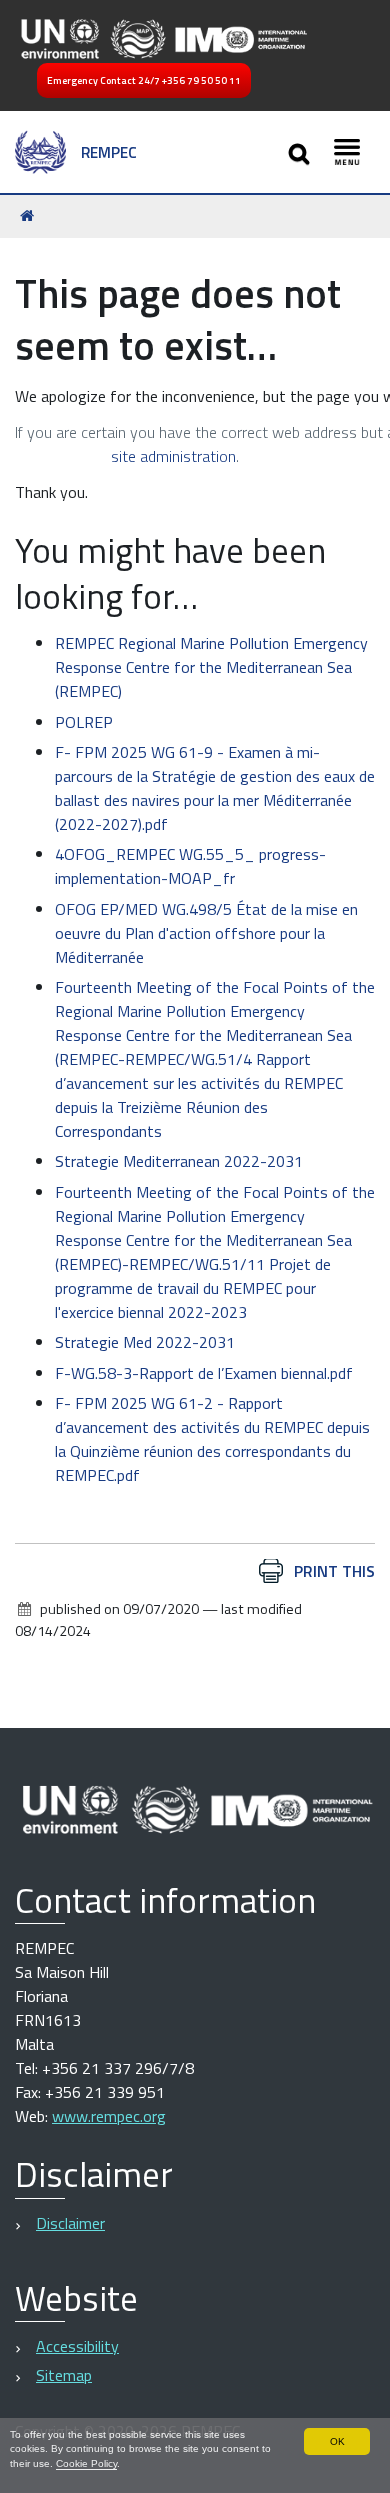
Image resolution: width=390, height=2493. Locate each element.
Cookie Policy (86, 2463)
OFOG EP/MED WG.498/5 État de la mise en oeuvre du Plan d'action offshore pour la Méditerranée (206, 933)
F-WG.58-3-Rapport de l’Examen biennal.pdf (204, 1373)
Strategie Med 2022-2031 (145, 1342)
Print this (334, 1571)
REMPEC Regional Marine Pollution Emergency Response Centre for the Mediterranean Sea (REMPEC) (211, 667)
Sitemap (64, 2375)
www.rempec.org (109, 2116)
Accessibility (77, 2346)
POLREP (84, 722)
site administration (173, 456)
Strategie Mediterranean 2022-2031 (179, 1161)
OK (337, 2441)
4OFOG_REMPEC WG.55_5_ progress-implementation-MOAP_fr (190, 866)
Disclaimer (70, 2223)
